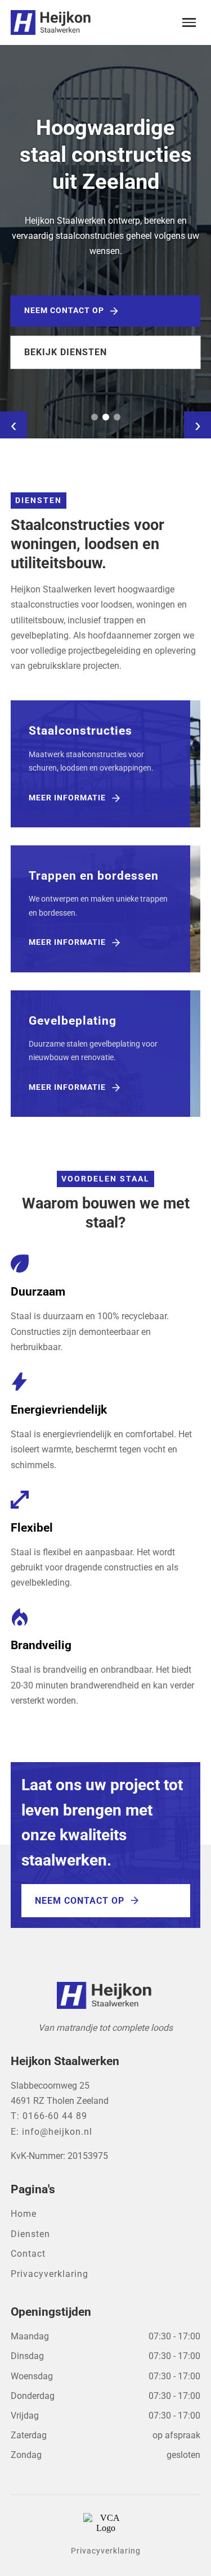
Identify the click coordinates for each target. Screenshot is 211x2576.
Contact (28, 2254)
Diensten (30, 2234)
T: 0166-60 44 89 (49, 2116)
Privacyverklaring (50, 2274)
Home (24, 2214)
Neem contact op (64, 311)
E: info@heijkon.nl (51, 2132)
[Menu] (189, 22)
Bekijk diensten (66, 352)
